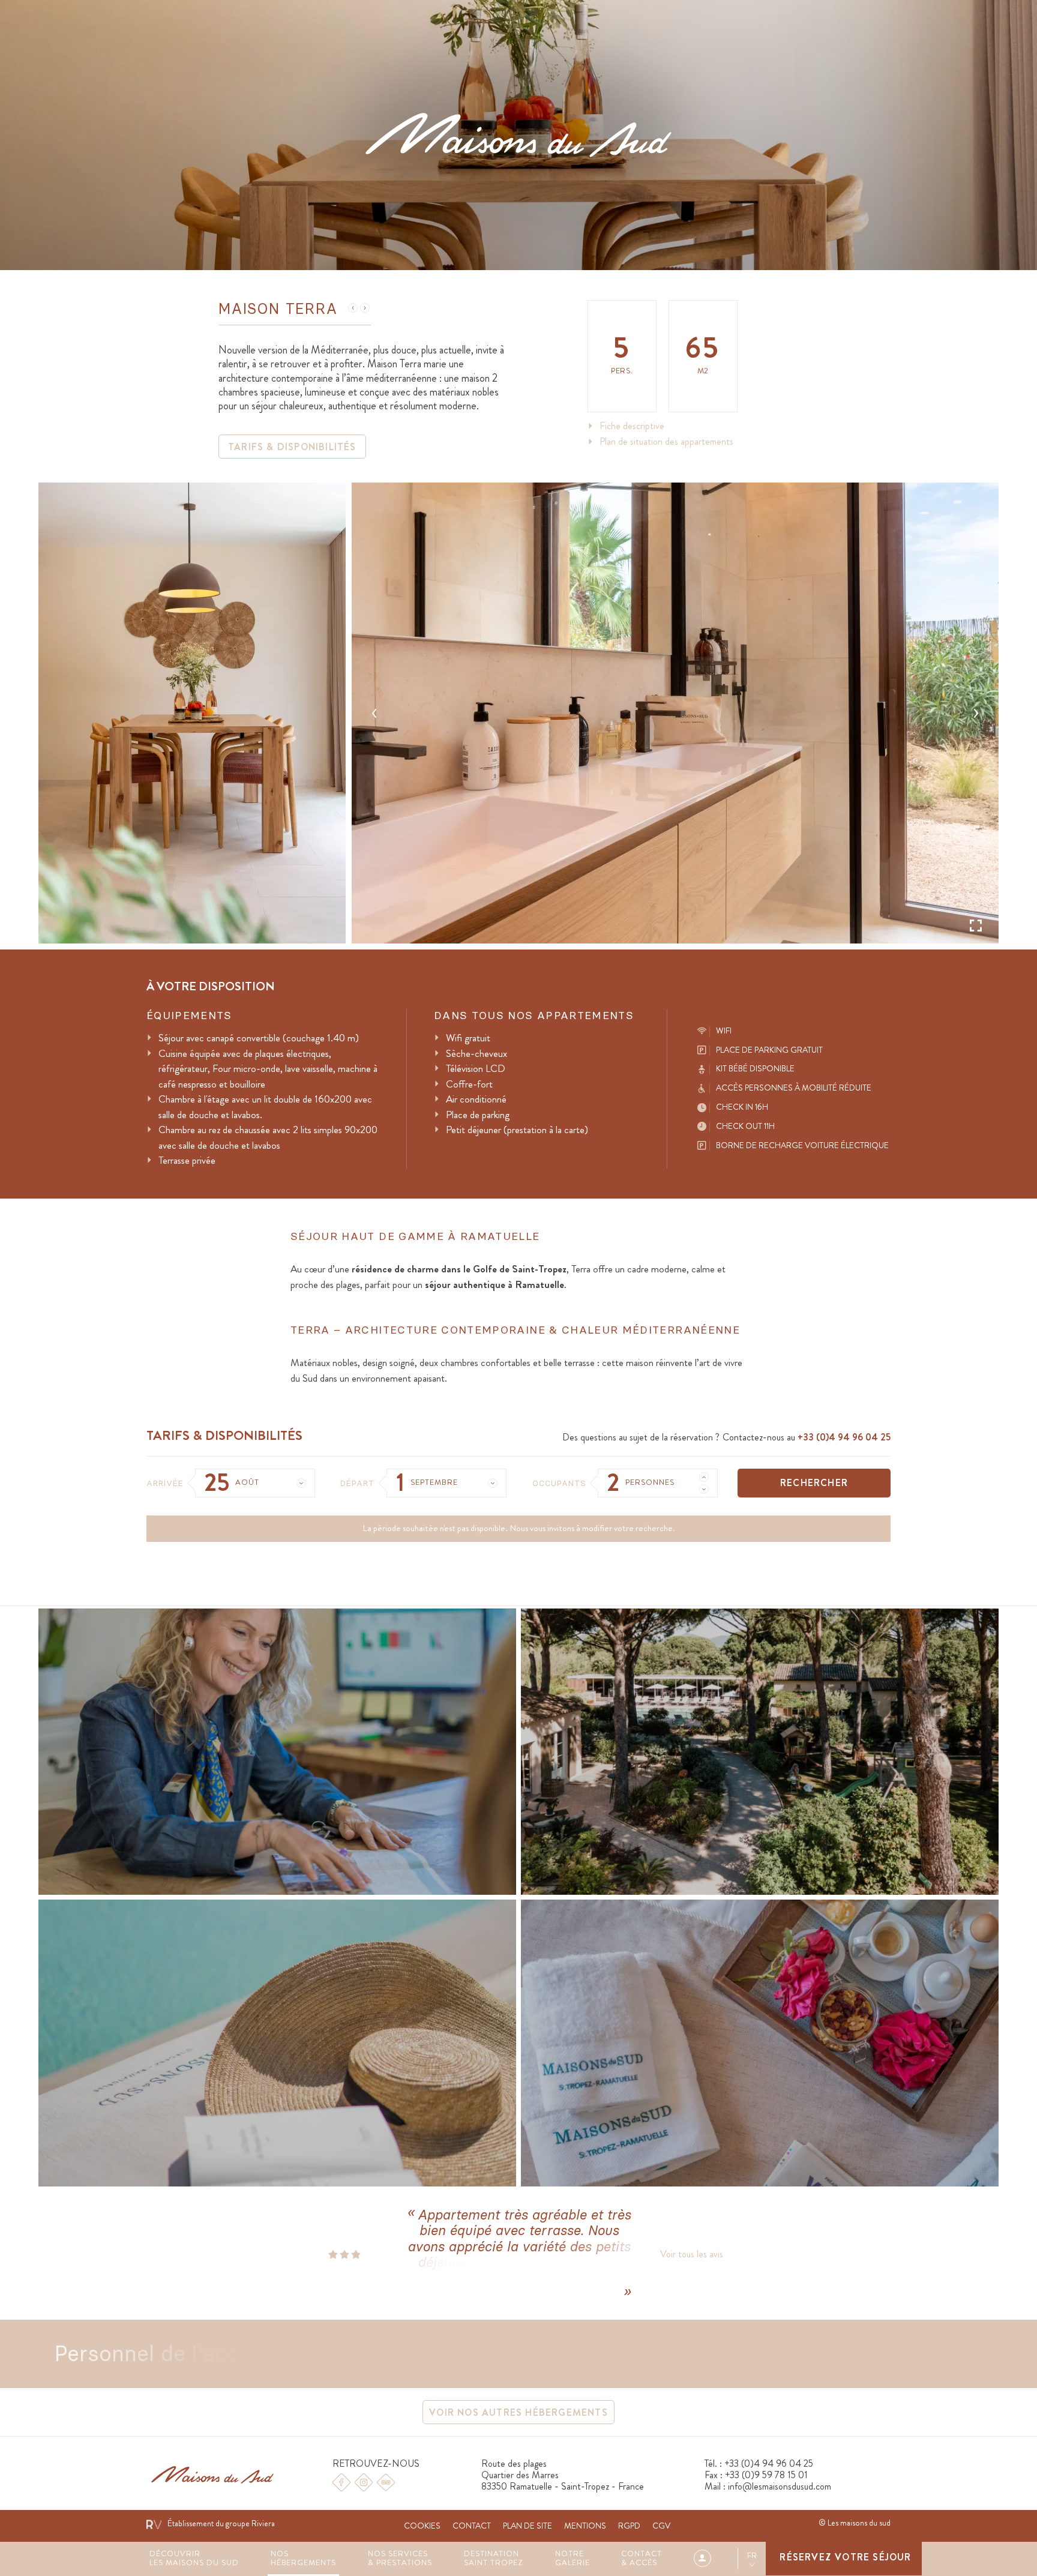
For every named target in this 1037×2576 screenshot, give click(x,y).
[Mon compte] (714, 2558)
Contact (472, 2526)
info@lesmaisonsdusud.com (780, 2486)
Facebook (341, 2482)
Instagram (364, 2482)
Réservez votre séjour (845, 2557)
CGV (661, 2526)
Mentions (585, 2526)
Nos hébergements (304, 2559)
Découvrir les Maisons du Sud (194, 2559)
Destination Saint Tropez (494, 2559)
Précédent (353, 308)
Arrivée (165, 1483)
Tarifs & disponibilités (292, 447)
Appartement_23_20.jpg (675, 713)
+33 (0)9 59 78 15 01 (766, 2475)
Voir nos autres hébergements (518, 2412)
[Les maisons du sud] (518, 135)
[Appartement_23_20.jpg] (675, 713)
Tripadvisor (386, 2482)
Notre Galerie (573, 2559)
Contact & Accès (642, 2559)
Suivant (365, 308)
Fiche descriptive (632, 426)
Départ (357, 1483)
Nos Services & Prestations (400, 2559)
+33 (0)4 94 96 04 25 (844, 1437)
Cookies (422, 2526)
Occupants (559, 1483)
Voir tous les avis (692, 2254)
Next (976, 713)
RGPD (629, 2526)
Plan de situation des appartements (666, 442)
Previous (374, 713)
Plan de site (528, 2526)
